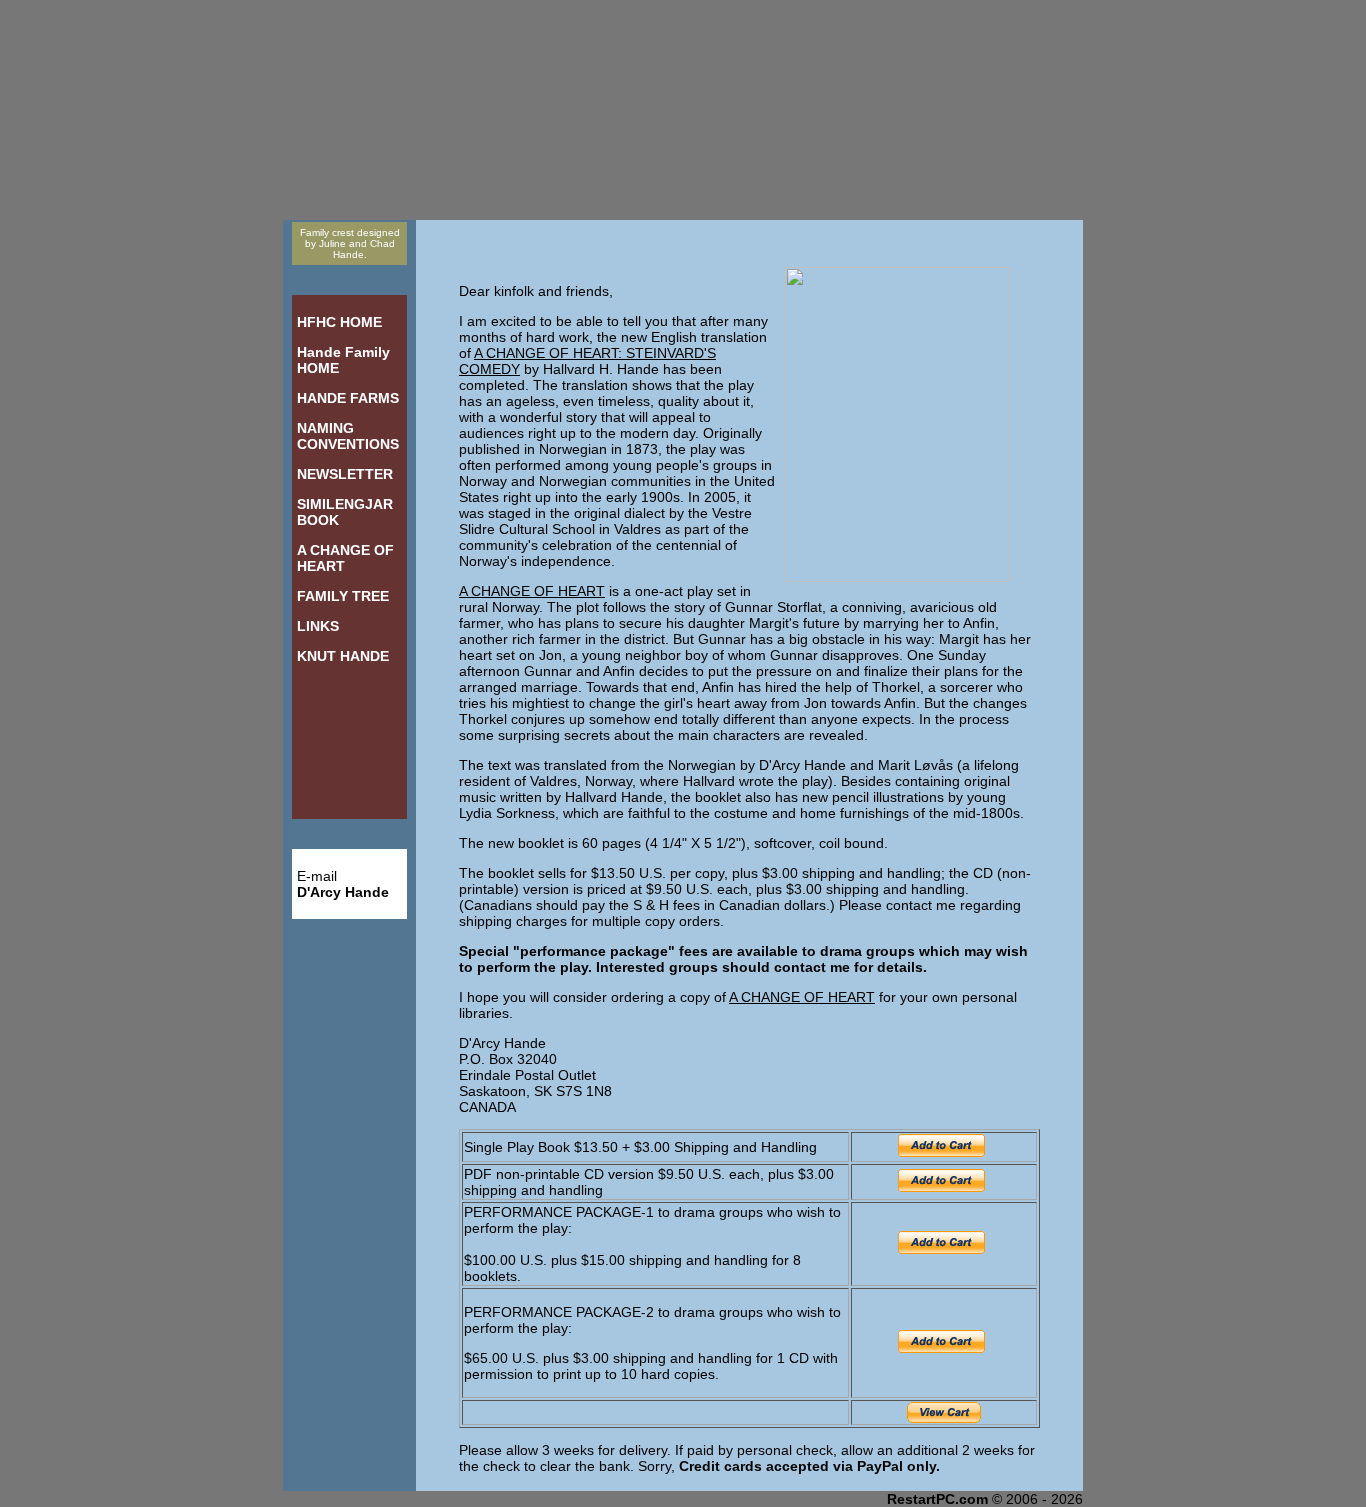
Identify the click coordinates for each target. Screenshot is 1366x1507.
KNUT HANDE (343, 656)
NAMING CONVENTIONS (348, 436)
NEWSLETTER (345, 474)
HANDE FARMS (348, 398)
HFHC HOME (339, 322)
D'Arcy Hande (343, 892)
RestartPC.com (937, 1499)
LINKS (318, 626)
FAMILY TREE (343, 596)
